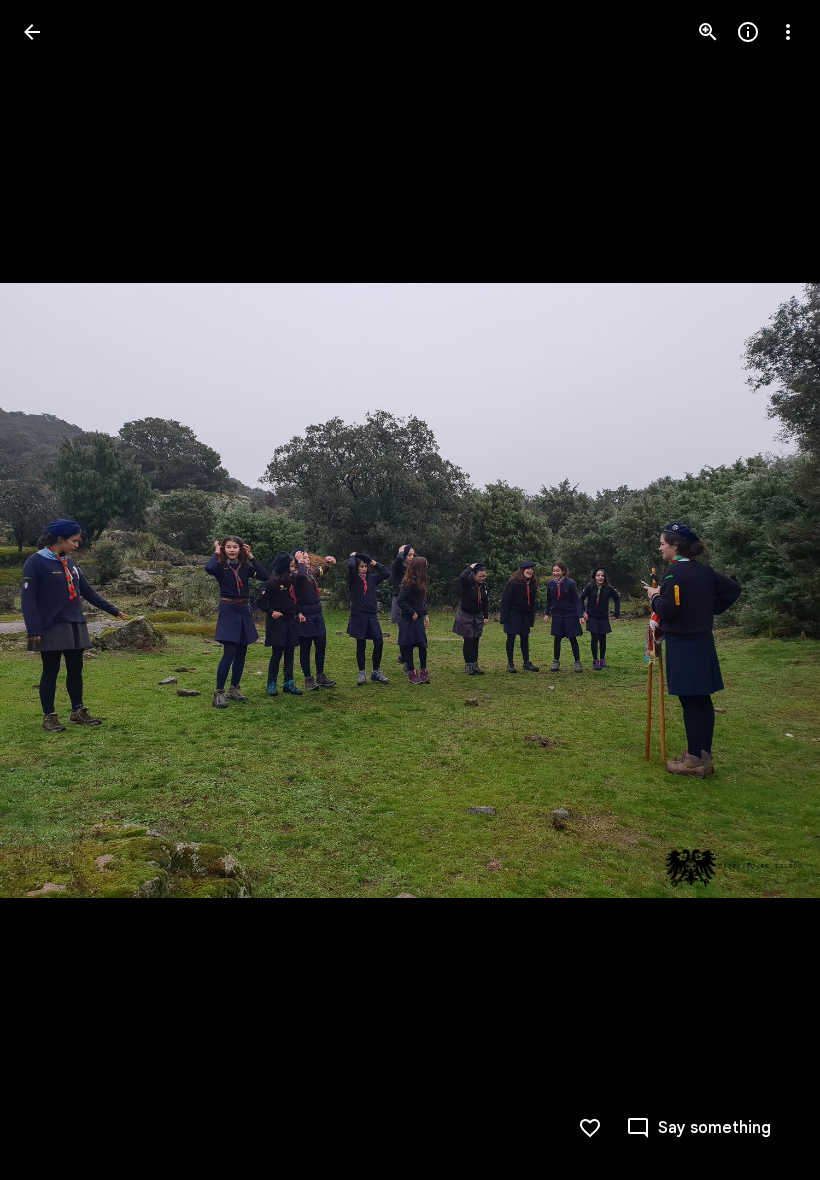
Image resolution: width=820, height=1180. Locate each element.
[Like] (590, 1128)
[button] (56, 590)
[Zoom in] (708, 32)
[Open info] (748, 32)
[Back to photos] (32, 32)
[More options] (788, 32)
